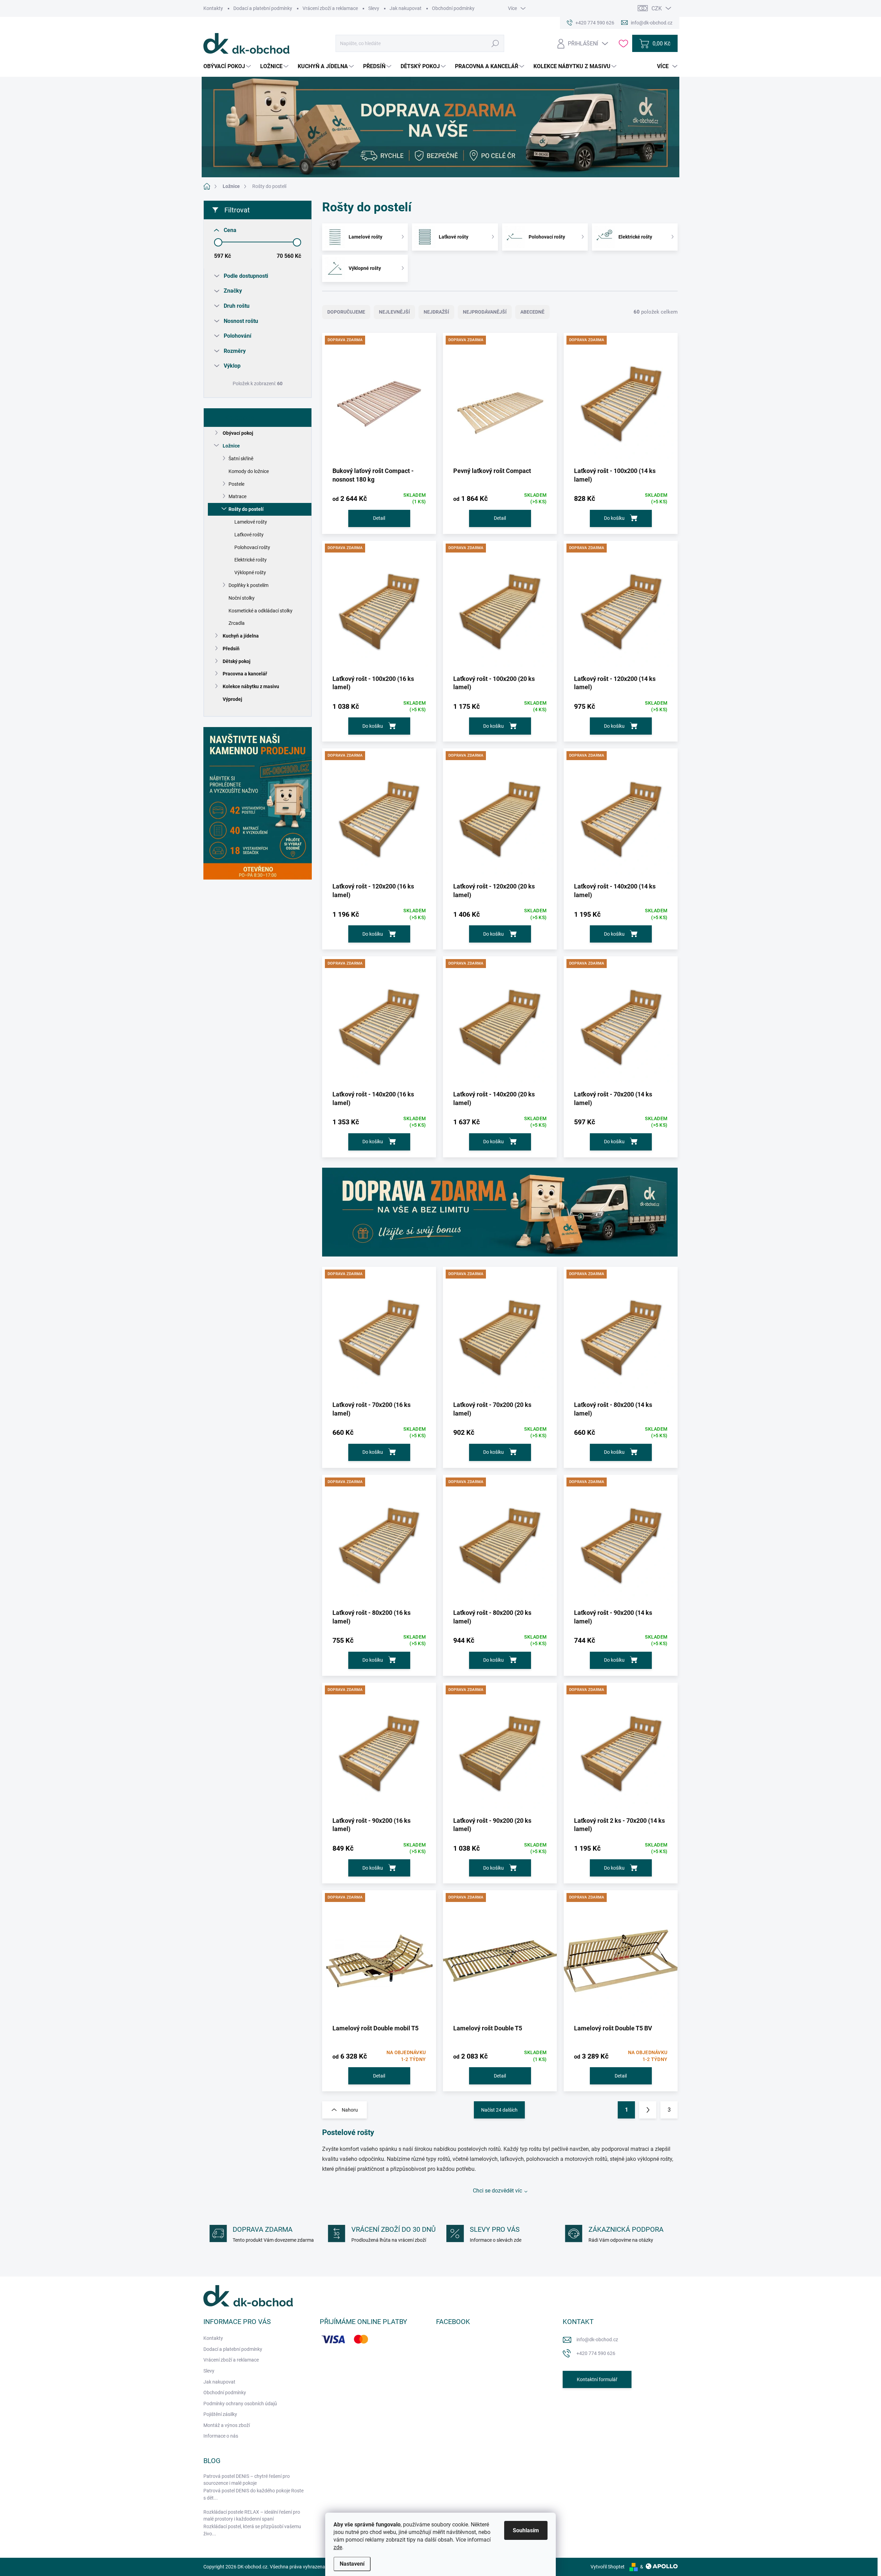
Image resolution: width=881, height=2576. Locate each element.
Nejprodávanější (485, 312)
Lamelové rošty (251, 522)
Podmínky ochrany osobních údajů (240, 2404)
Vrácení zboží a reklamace (330, 8)
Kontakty (213, 8)
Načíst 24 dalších (499, 2110)
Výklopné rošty (250, 572)
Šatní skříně (241, 459)
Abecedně (532, 312)
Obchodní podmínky (453, 8)
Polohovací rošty (252, 547)
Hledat (495, 43)
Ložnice (231, 446)
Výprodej (232, 699)
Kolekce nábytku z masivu (251, 686)
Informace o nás (221, 2436)
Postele (236, 484)
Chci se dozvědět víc (497, 2191)
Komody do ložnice (249, 471)
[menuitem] (228, 66)
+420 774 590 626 (596, 2353)
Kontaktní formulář (597, 2379)
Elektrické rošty (251, 560)
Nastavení (352, 2564)
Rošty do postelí (246, 509)
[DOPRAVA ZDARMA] (379, 402)
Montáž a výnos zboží (227, 2425)
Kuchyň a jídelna (241, 636)
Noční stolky (242, 598)
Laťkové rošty (249, 535)
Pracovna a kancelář (245, 674)
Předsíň (231, 649)
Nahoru (350, 2110)
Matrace (237, 496)
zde (338, 2547)
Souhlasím (526, 2530)
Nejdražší (436, 312)
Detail (379, 518)
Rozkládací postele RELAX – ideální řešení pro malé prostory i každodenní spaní (252, 2515)
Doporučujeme (346, 312)
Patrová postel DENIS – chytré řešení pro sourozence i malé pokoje (247, 2480)
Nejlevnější (394, 312)
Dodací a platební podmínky (263, 8)
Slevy (374, 8)
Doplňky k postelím (248, 585)
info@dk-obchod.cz (597, 2340)
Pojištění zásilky (220, 2414)
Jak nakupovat (406, 8)
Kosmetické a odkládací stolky (261, 611)
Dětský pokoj (237, 661)
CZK (657, 8)
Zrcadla (237, 623)
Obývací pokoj (238, 433)
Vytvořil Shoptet (608, 2567)
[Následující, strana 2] (648, 2110)
